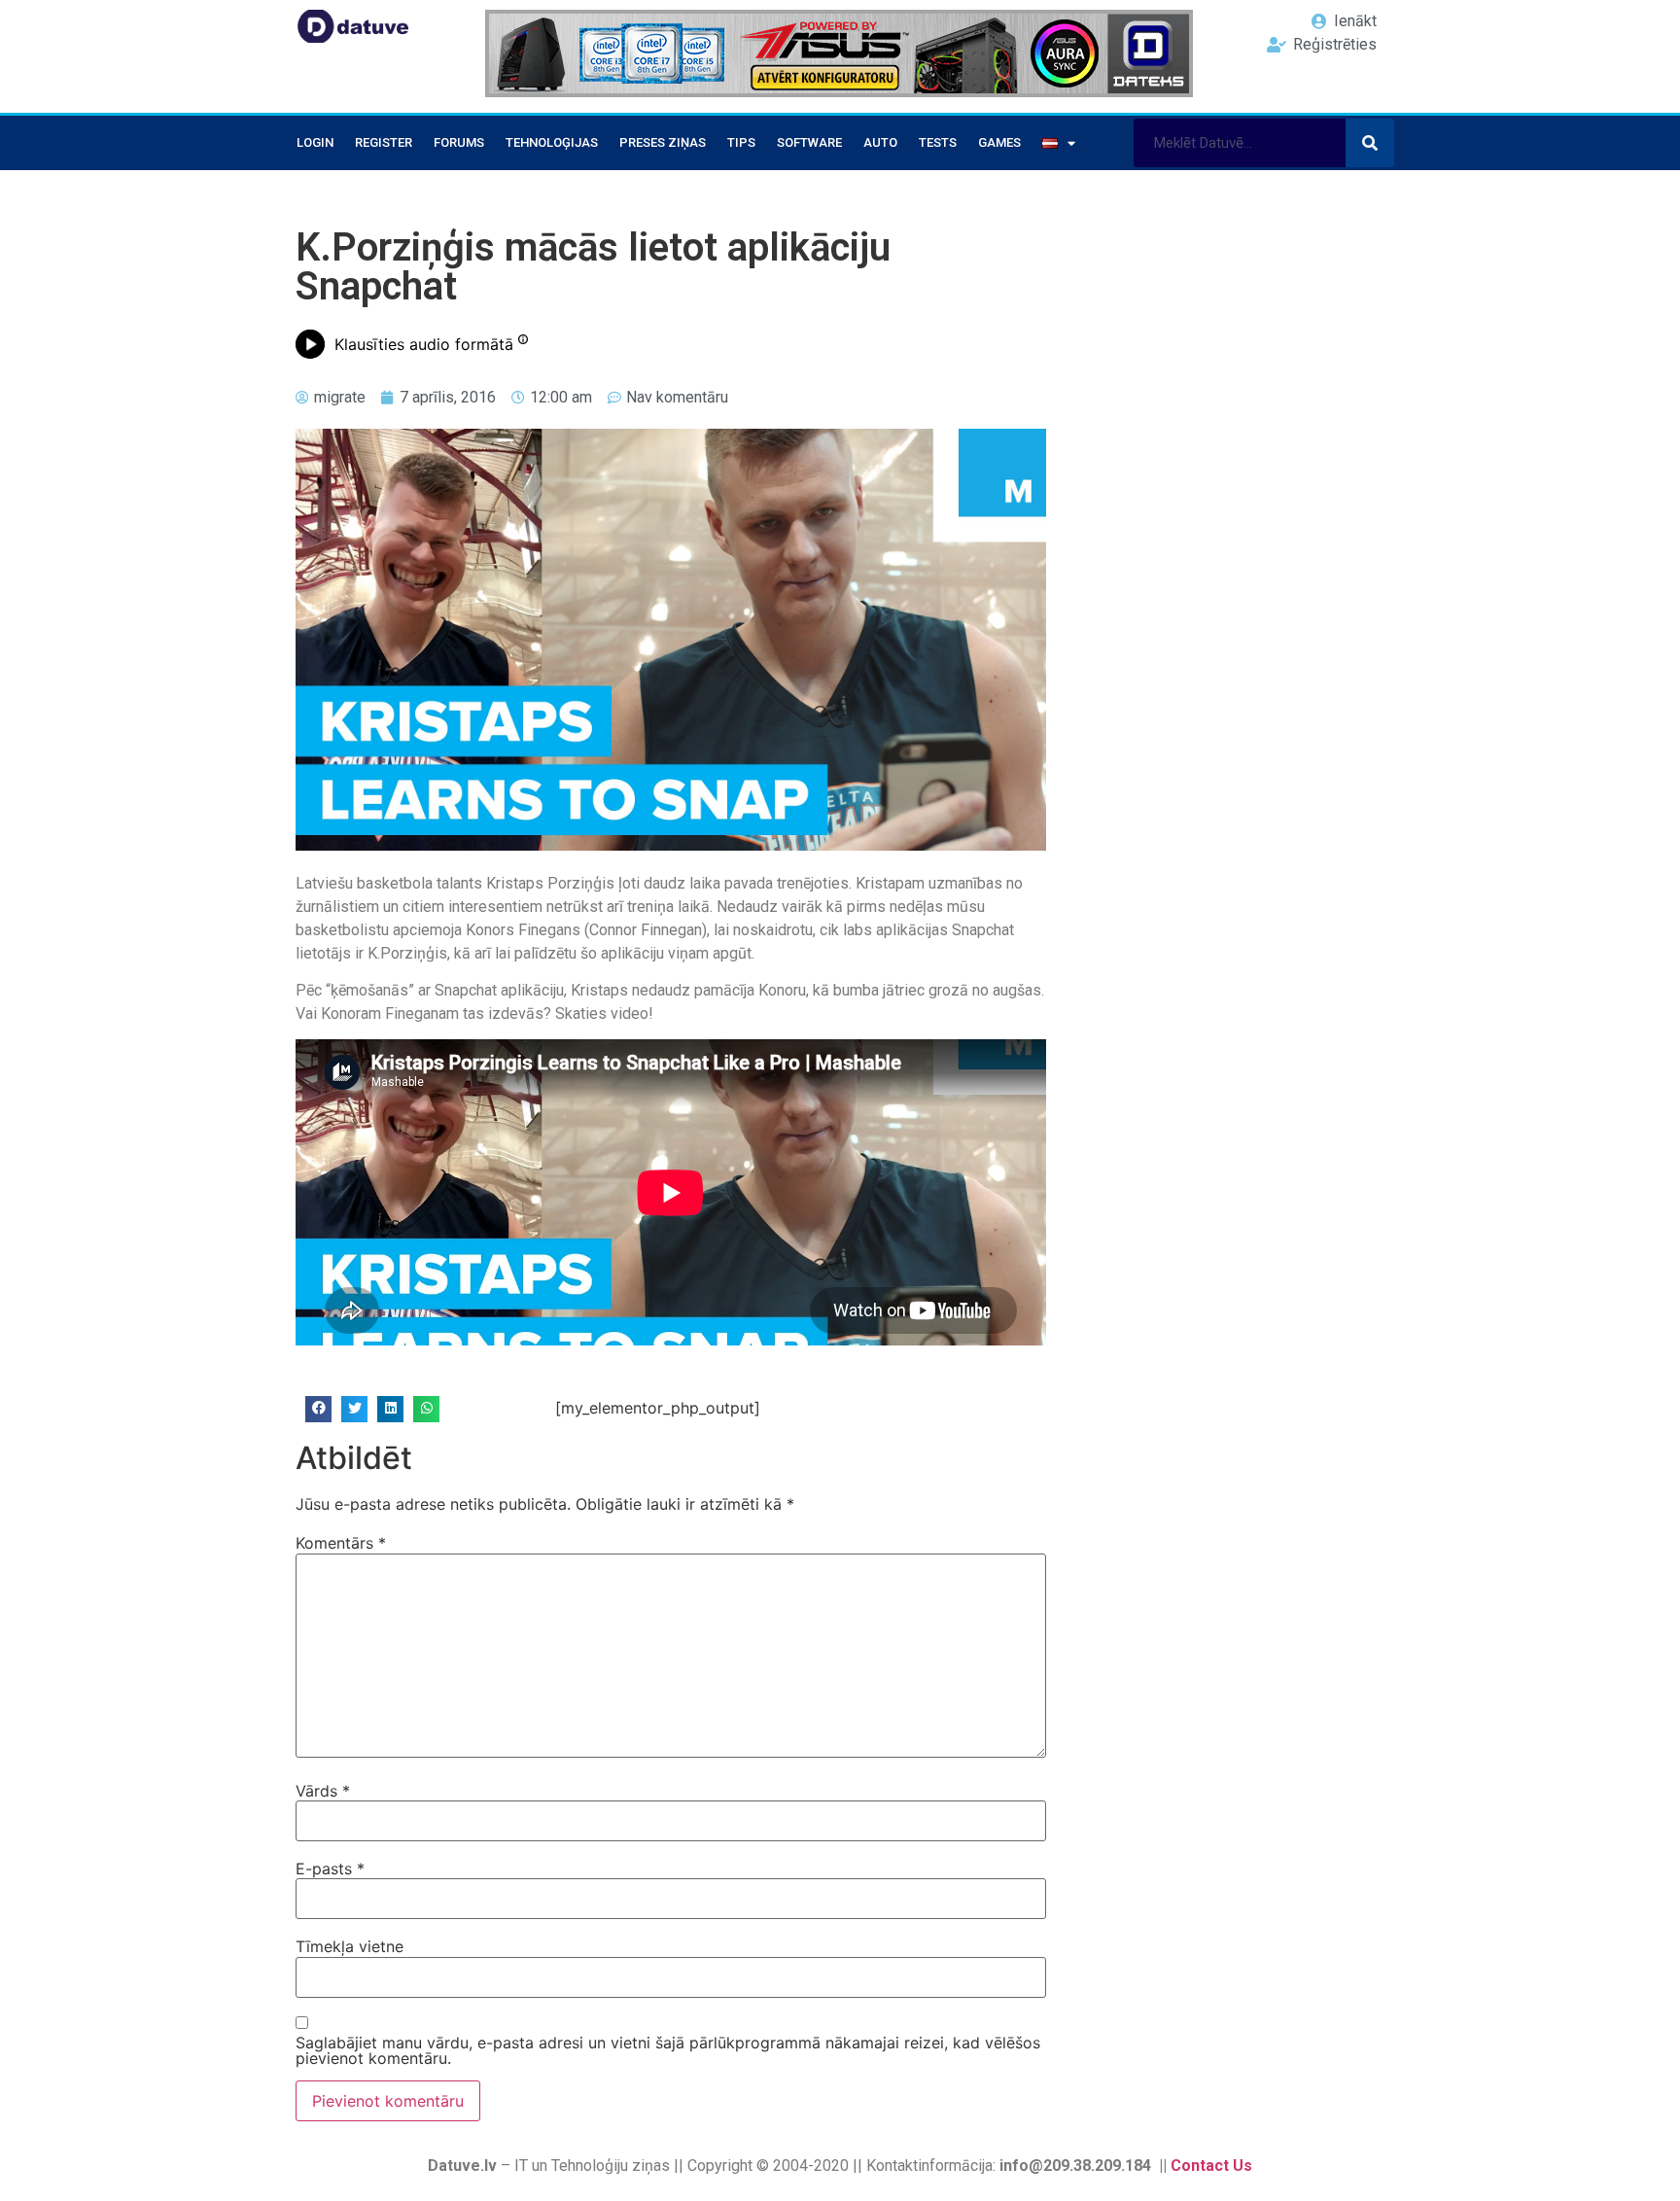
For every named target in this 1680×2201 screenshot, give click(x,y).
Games (999, 142)
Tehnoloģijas (552, 142)
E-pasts (330, 1869)
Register (384, 142)
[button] (318, 1409)
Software (809, 142)
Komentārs (341, 1543)
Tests (938, 142)
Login (315, 142)
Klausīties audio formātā (424, 344)
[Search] (1370, 143)
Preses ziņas (663, 142)
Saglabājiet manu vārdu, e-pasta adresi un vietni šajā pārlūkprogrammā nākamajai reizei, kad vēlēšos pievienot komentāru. (668, 2050)
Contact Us (1211, 2166)
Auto (880, 142)
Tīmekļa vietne (350, 1946)
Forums (459, 142)
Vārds (323, 1791)
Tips (741, 142)
